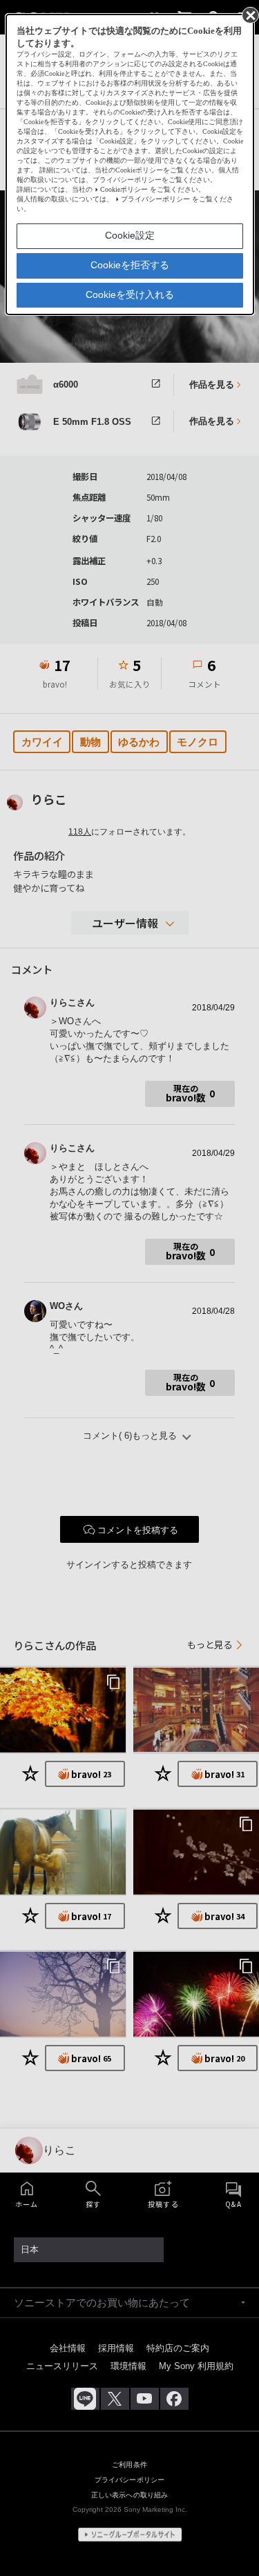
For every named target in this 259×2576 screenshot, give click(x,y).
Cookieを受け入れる (130, 294)
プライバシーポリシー (155, 199)
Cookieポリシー (124, 189)
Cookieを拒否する (130, 265)
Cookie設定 (130, 235)
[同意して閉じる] (249, 14)
